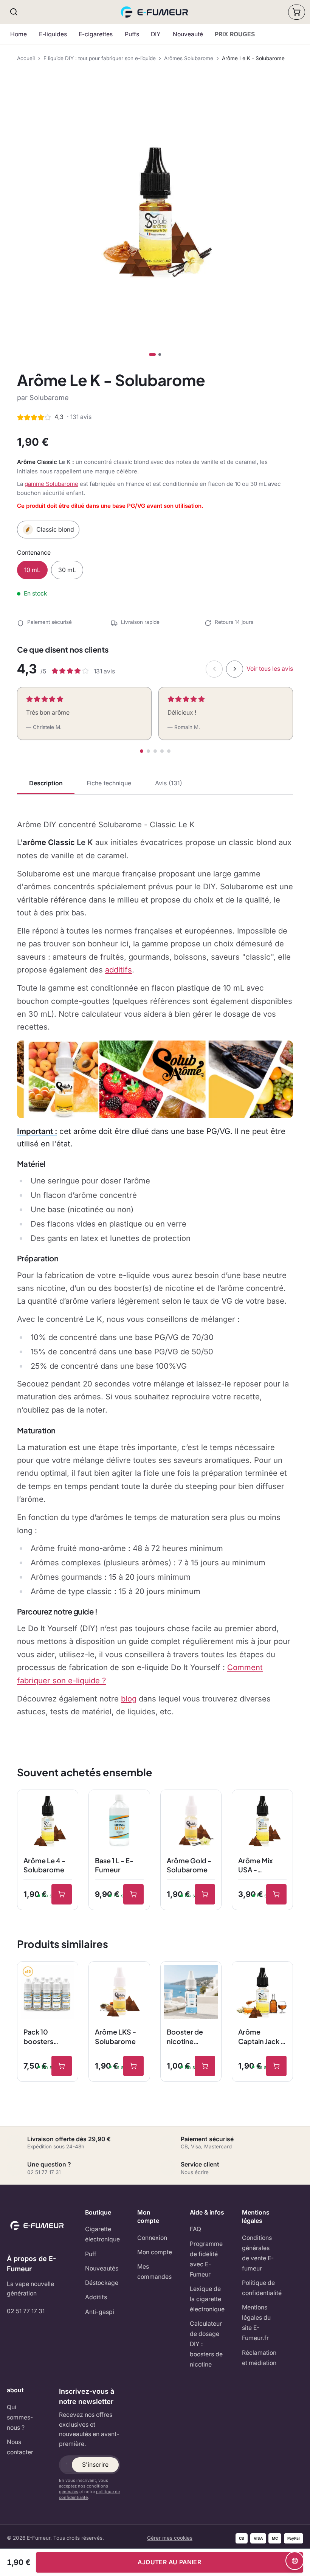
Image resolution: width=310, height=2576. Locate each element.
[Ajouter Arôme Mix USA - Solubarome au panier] (276, 1894)
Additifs (96, 2297)
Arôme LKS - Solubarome (115, 2036)
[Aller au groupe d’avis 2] (148, 751)
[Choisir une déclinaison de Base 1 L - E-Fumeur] (133, 1894)
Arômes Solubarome (189, 58)
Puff (91, 2254)
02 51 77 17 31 (26, 2311)
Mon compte (155, 2252)
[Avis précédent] (214, 669)
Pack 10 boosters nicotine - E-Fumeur (44, 2037)
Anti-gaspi (100, 2312)
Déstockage (102, 2283)
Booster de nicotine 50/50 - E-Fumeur (185, 2037)
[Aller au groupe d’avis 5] (169, 751)
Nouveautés (102, 2268)
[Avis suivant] (235, 669)
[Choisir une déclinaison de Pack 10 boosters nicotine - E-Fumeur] (62, 2066)
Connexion (152, 2238)
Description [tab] (46, 783)
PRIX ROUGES (235, 34)
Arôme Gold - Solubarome (189, 1865)
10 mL (32, 570)
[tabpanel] (155, 1268)
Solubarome (49, 398)
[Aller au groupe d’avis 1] (142, 751)
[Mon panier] (297, 12)
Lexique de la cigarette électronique (207, 2299)
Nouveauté (188, 34)
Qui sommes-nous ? (20, 2417)
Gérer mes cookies (170, 2538)
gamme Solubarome (51, 484)
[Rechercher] (14, 12)
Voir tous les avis (270, 669)
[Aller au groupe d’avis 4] (162, 751)
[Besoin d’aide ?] (295, 2561)
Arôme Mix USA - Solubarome (259, 1866)
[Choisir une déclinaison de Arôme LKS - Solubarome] (133, 2066)
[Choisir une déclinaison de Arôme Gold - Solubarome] (205, 1894)
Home (19, 34)
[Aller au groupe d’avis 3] (155, 751)
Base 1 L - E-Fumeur (114, 1865)
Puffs (132, 34)
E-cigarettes (96, 34)
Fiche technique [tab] (109, 783)
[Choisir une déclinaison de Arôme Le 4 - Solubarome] (62, 1894)
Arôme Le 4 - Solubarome (44, 1865)
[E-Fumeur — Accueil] (155, 12)
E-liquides (53, 34)
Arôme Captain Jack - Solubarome (261, 2037)
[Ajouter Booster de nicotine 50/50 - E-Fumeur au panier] (205, 2066)
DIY (156, 34)
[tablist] (155, 784)
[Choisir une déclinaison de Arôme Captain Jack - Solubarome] (276, 2066)
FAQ (195, 2229)
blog (129, 1699)
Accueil (26, 58)
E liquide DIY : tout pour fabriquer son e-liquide (100, 58)
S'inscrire (95, 2465)
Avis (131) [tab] (169, 783)
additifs (119, 970)
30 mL (67, 570)
